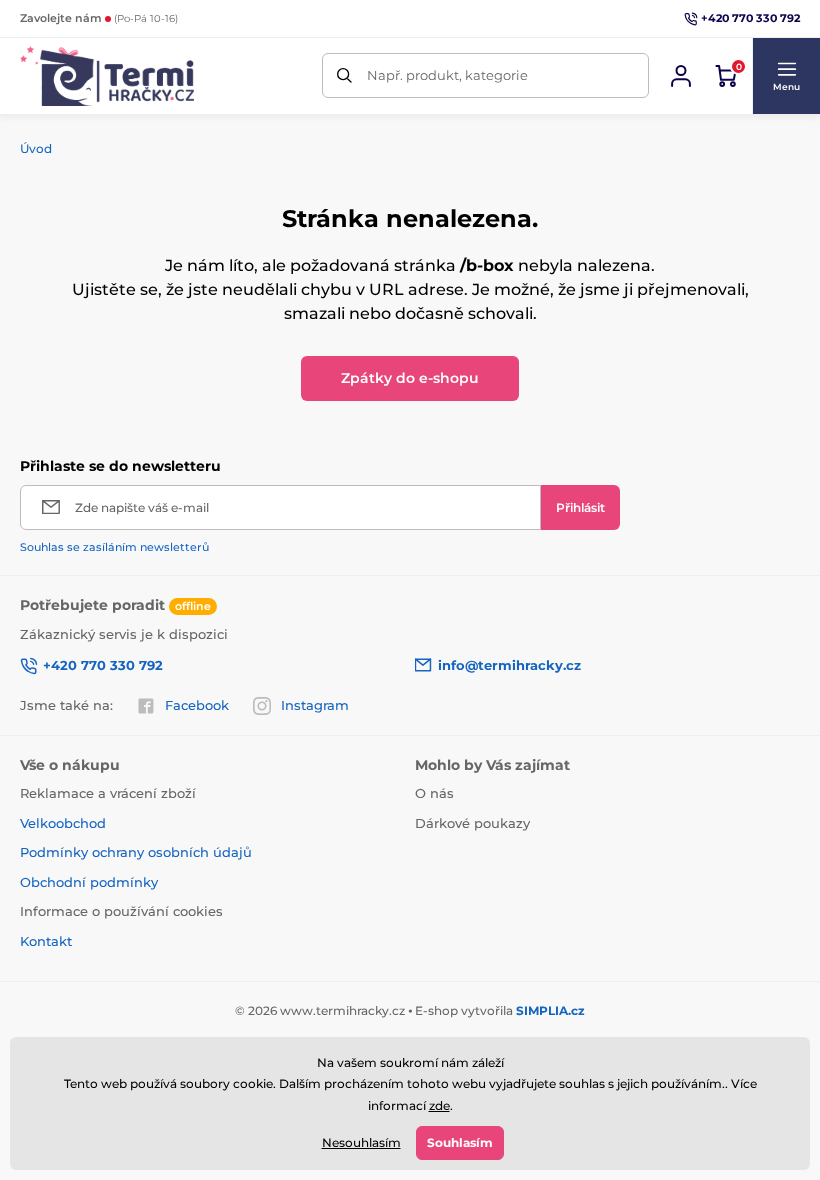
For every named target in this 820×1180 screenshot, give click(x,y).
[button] (786, 76)
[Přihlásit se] (681, 76)
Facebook (197, 705)
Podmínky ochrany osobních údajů (136, 852)
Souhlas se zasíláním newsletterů (114, 547)
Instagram (315, 705)
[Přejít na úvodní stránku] (107, 76)
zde (439, 1105)
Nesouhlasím (361, 1142)
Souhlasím (460, 1142)
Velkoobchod (63, 823)
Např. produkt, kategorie (447, 75)
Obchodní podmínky (89, 882)
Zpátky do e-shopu (410, 378)
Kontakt (46, 941)
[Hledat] (344, 75)
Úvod (36, 148)
